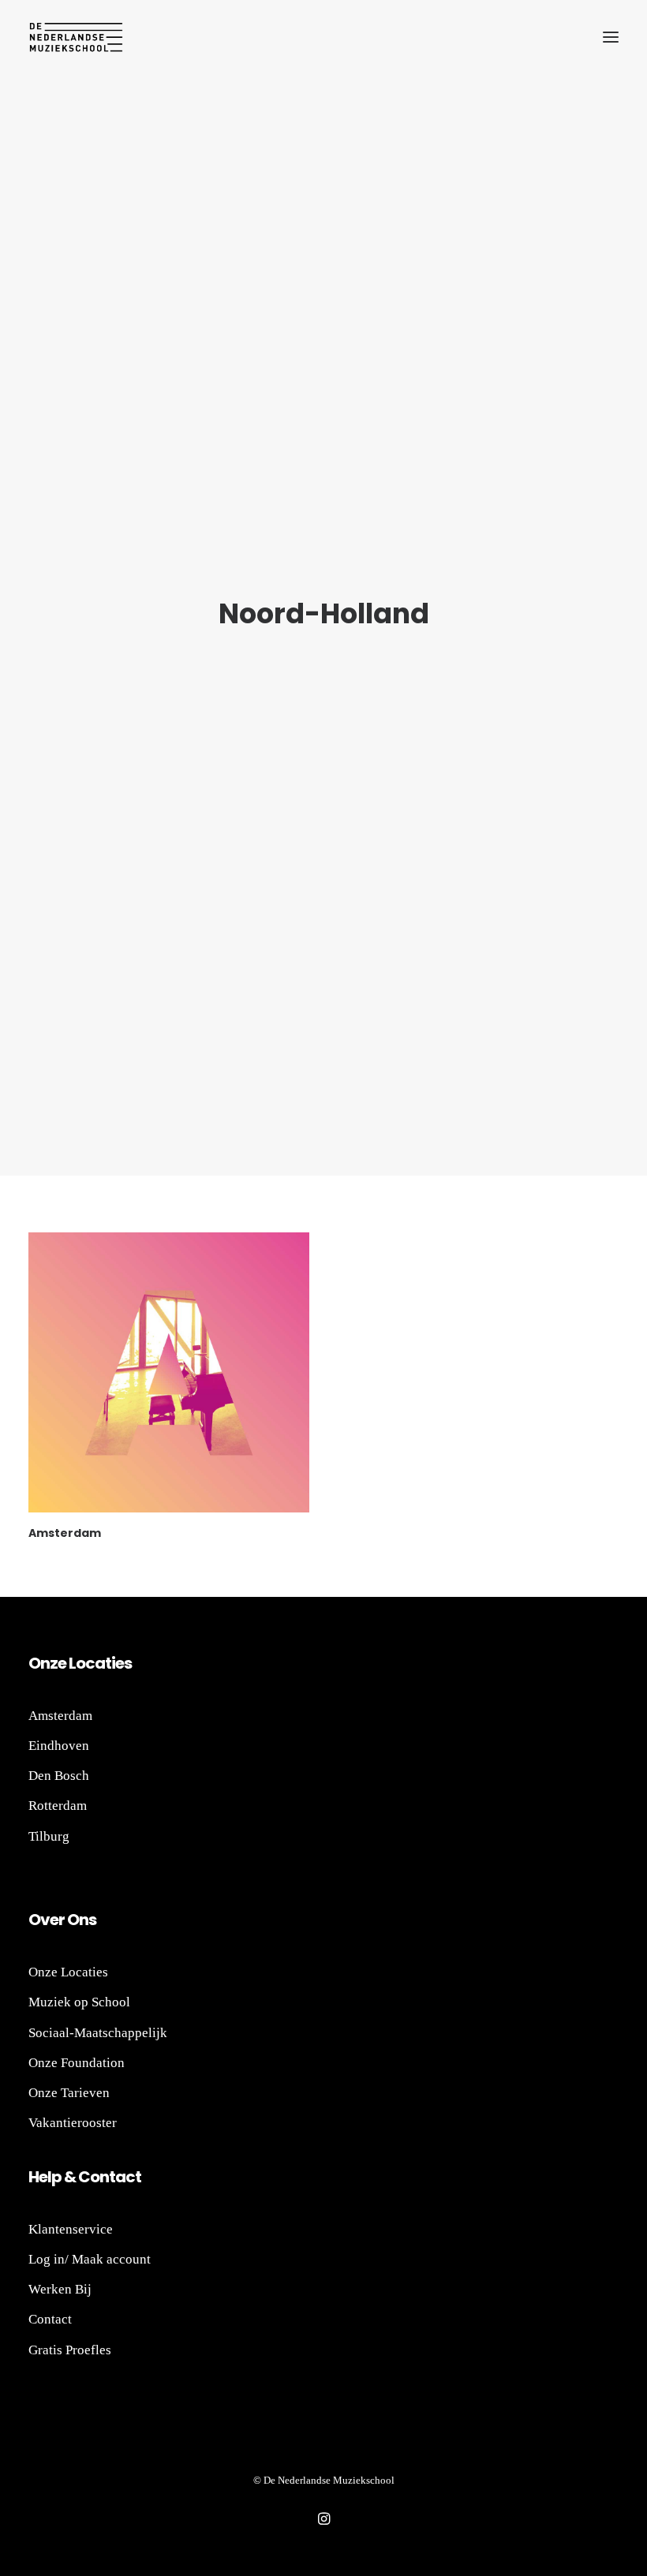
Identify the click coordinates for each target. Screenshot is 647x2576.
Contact (50, 2319)
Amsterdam (65, 1533)
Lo (77, 1663)
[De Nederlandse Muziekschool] (76, 37)
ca (95, 1663)
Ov (39, 1920)
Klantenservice (71, 2229)
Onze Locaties (68, 1972)
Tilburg (49, 1836)
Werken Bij (60, 2289)
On (39, 1663)
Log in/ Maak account (90, 2259)
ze (58, 1663)
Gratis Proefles (70, 2350)
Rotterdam (58, 1806)
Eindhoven (59, 1746)
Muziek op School (79, 2002)
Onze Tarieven (69, 2093)
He (38, 2177)
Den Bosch (59, 1776)
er (57, 1920)
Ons (80, 1920)
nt (107, 2177)
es (123, 1663)
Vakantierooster (73, 2123)
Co (89, 2177)
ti (110, 1663)
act (128, 2177)
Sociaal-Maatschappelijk (98, 2033)
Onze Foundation (77, 2063)
